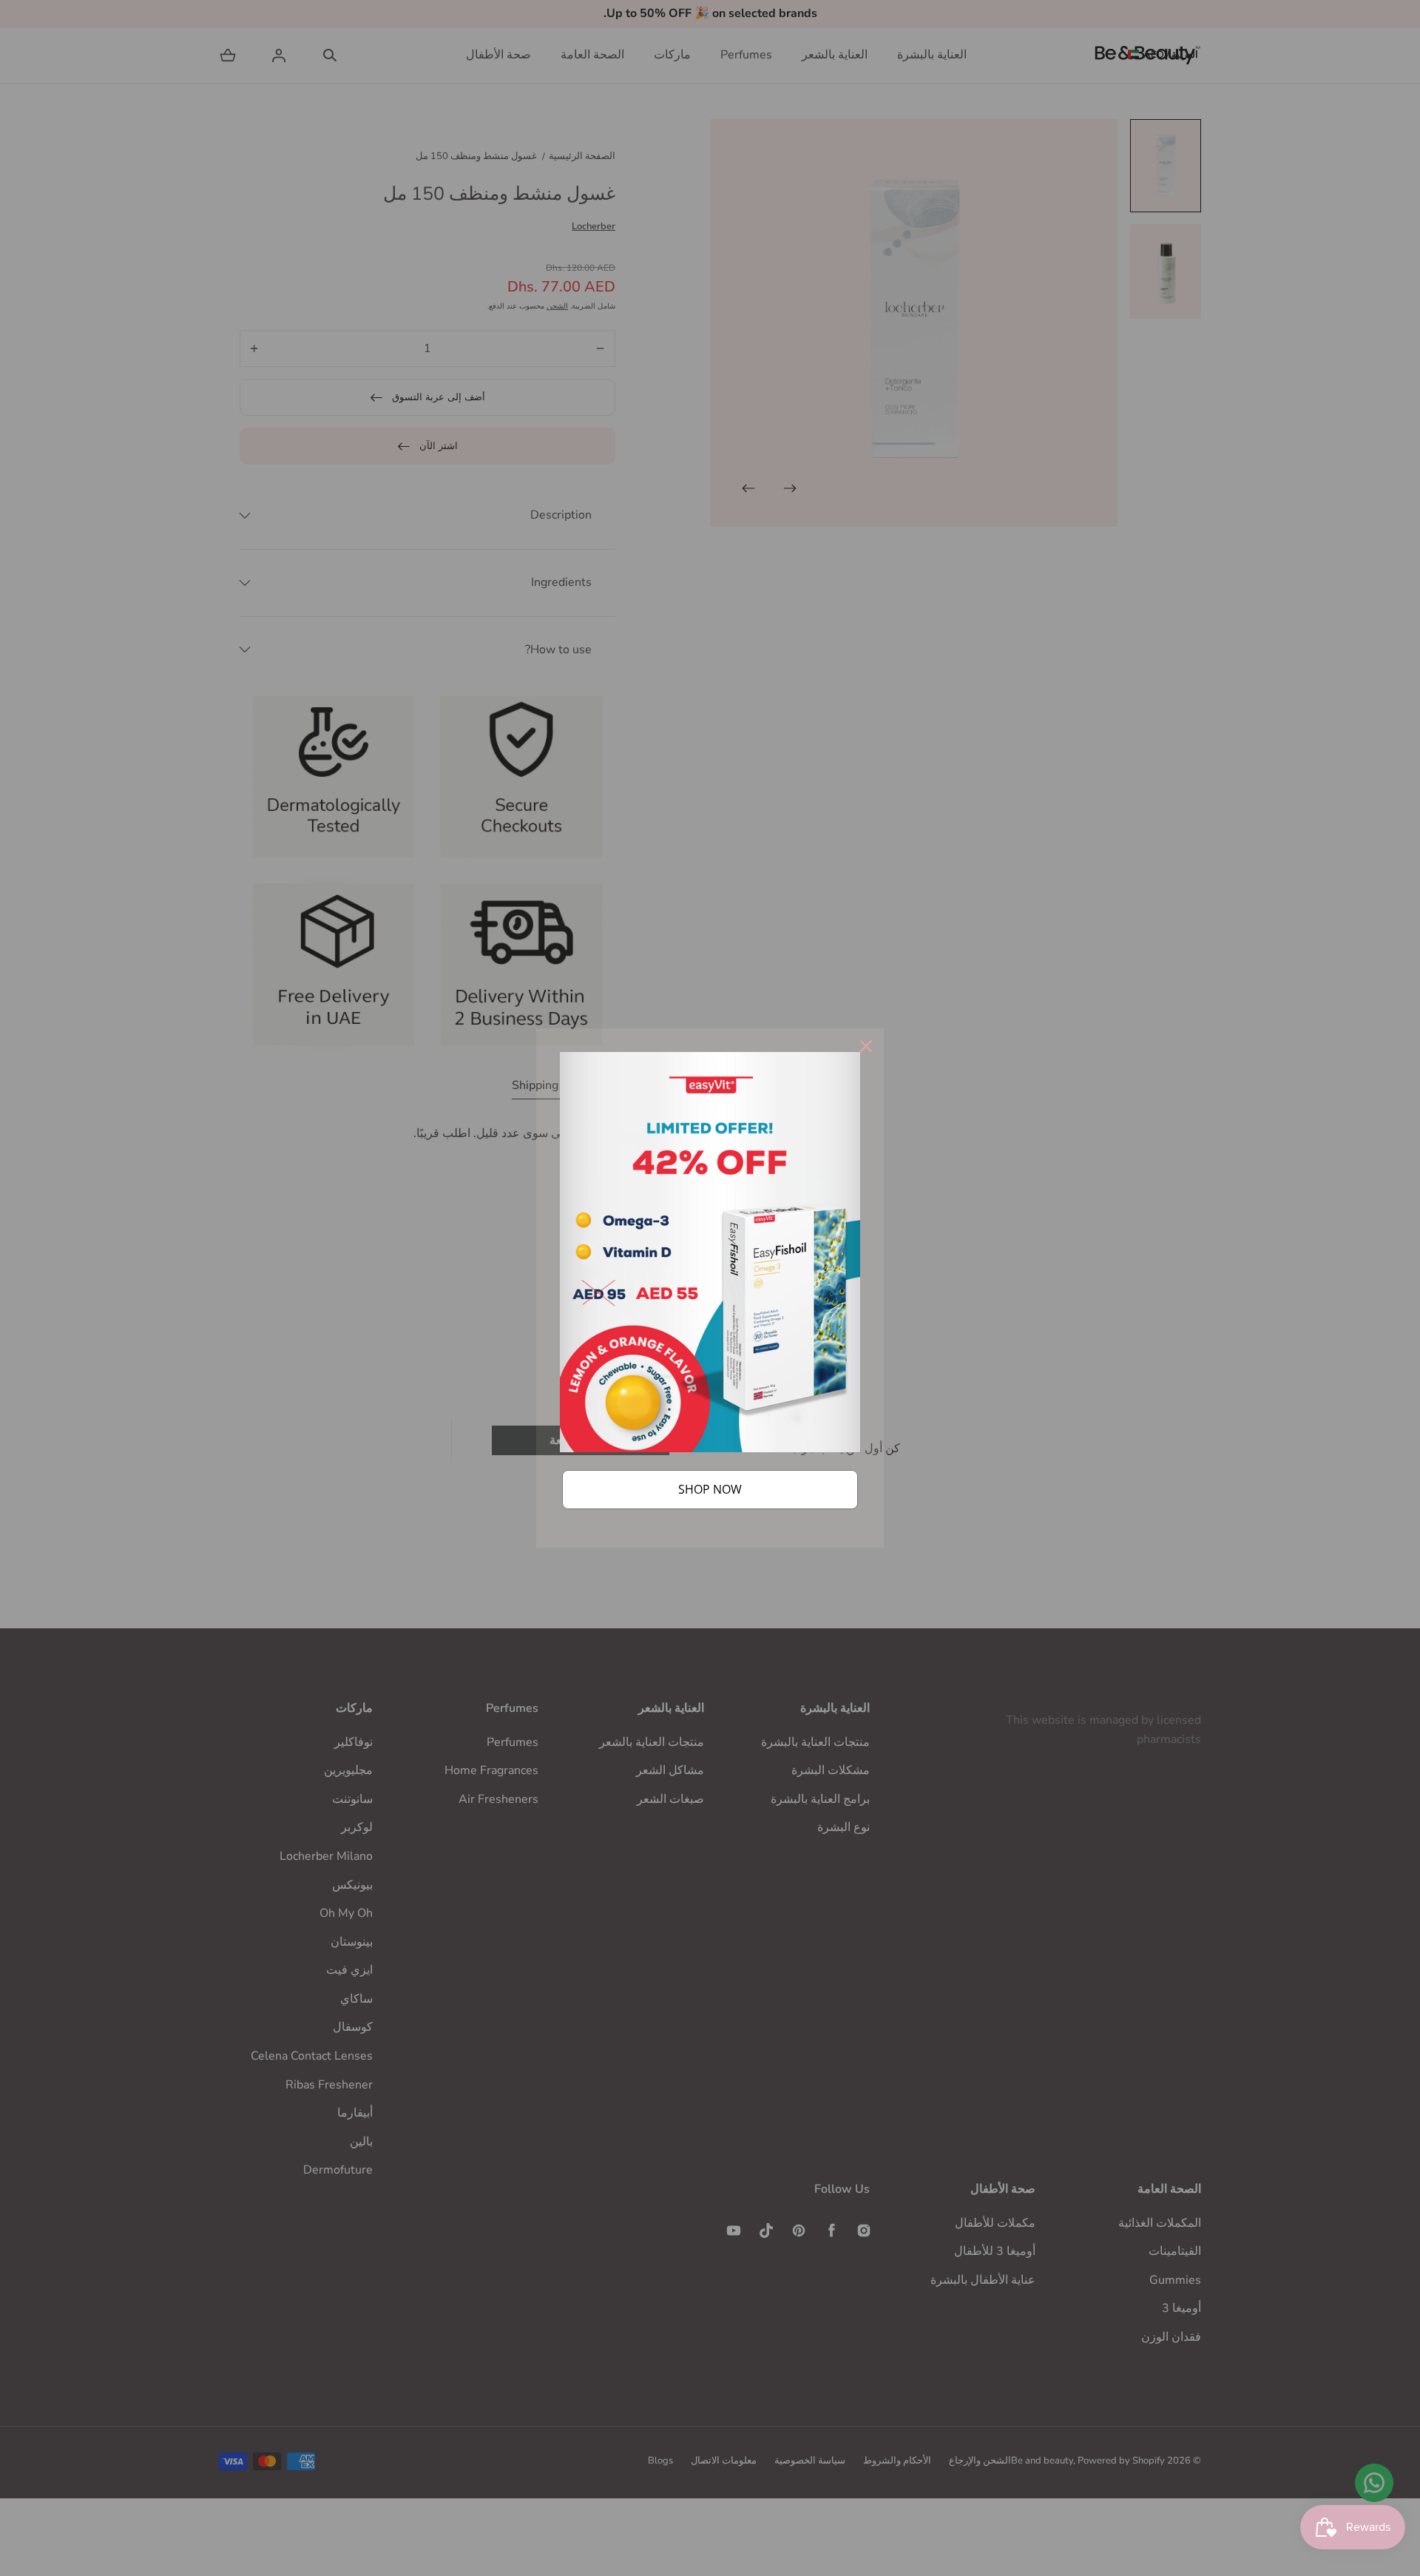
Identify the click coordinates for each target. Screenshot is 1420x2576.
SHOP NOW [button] (710, 1489)
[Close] (866, 1046)
